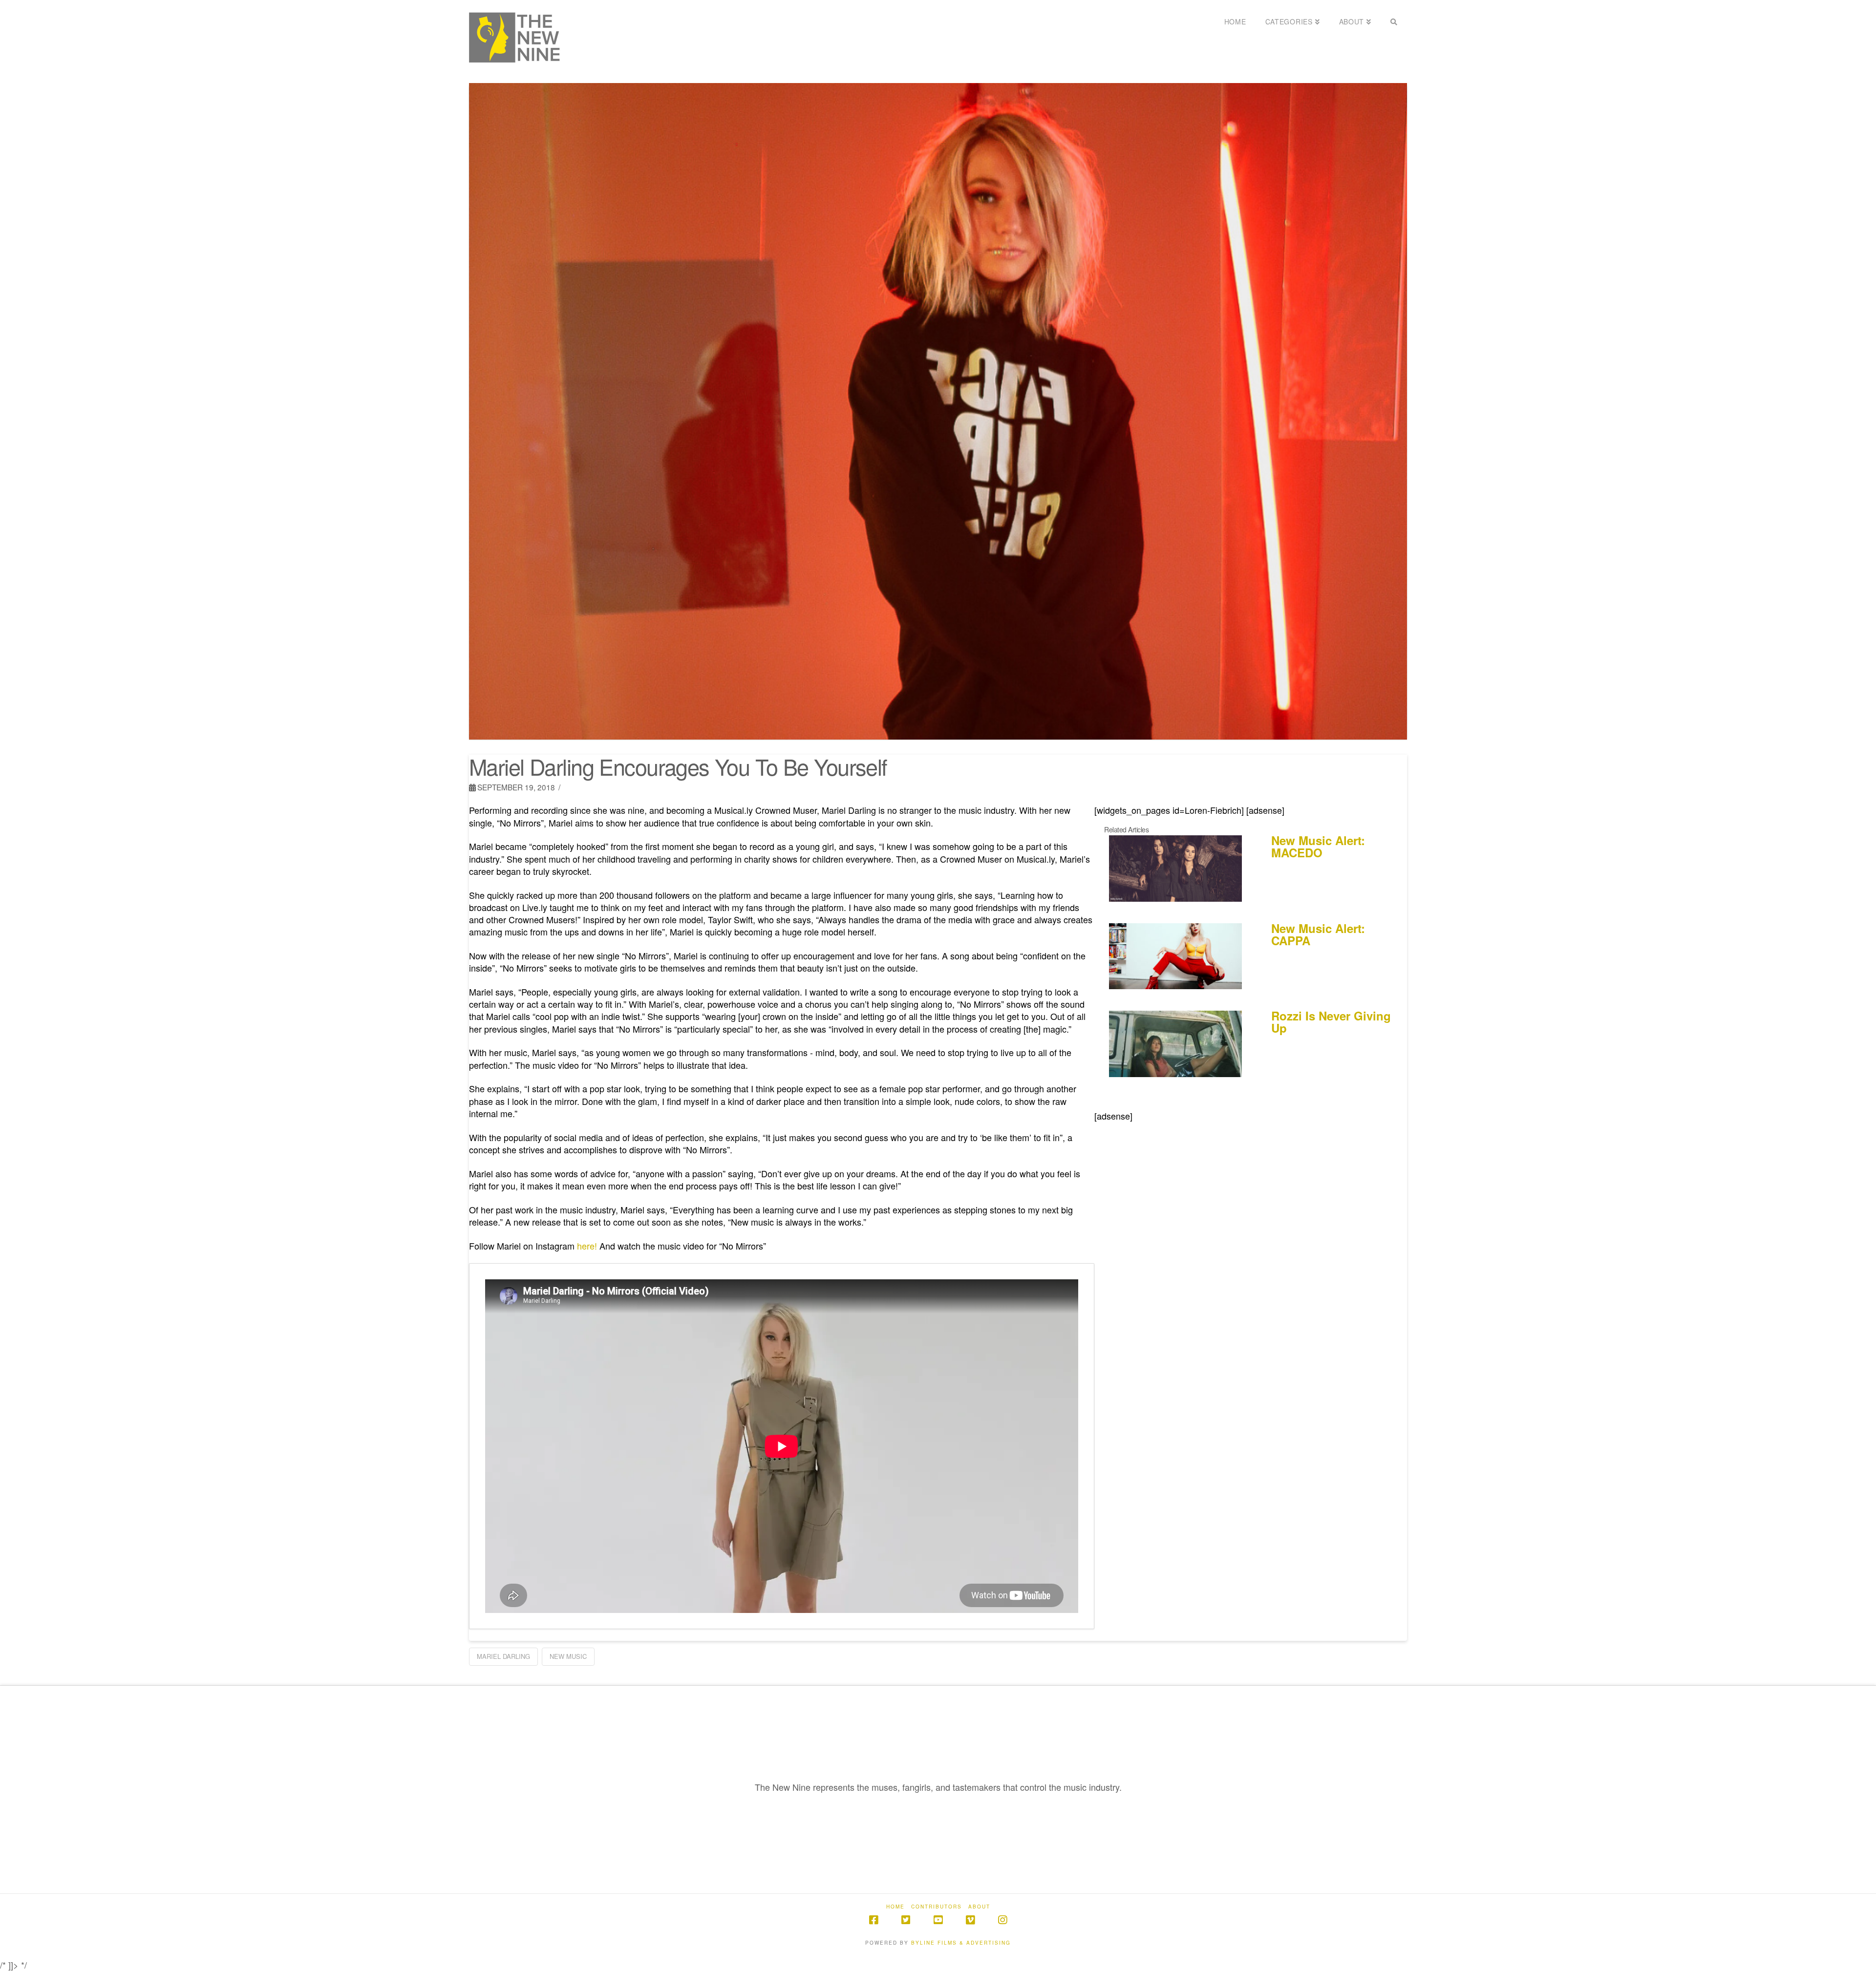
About (979, 1907)
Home (895, 1907)
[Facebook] (874, 1920)
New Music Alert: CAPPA (1318, 934)
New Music (568, 1656)
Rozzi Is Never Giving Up (1331, 1022)
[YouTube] (938, 1920)
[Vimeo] (970, 1920)
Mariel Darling (503, 1656)
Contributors (937, 1907)
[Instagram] (1002, 1920)
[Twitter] (906, 1920)
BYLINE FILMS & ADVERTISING (961, 1943)
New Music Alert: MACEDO (1318, 846)
